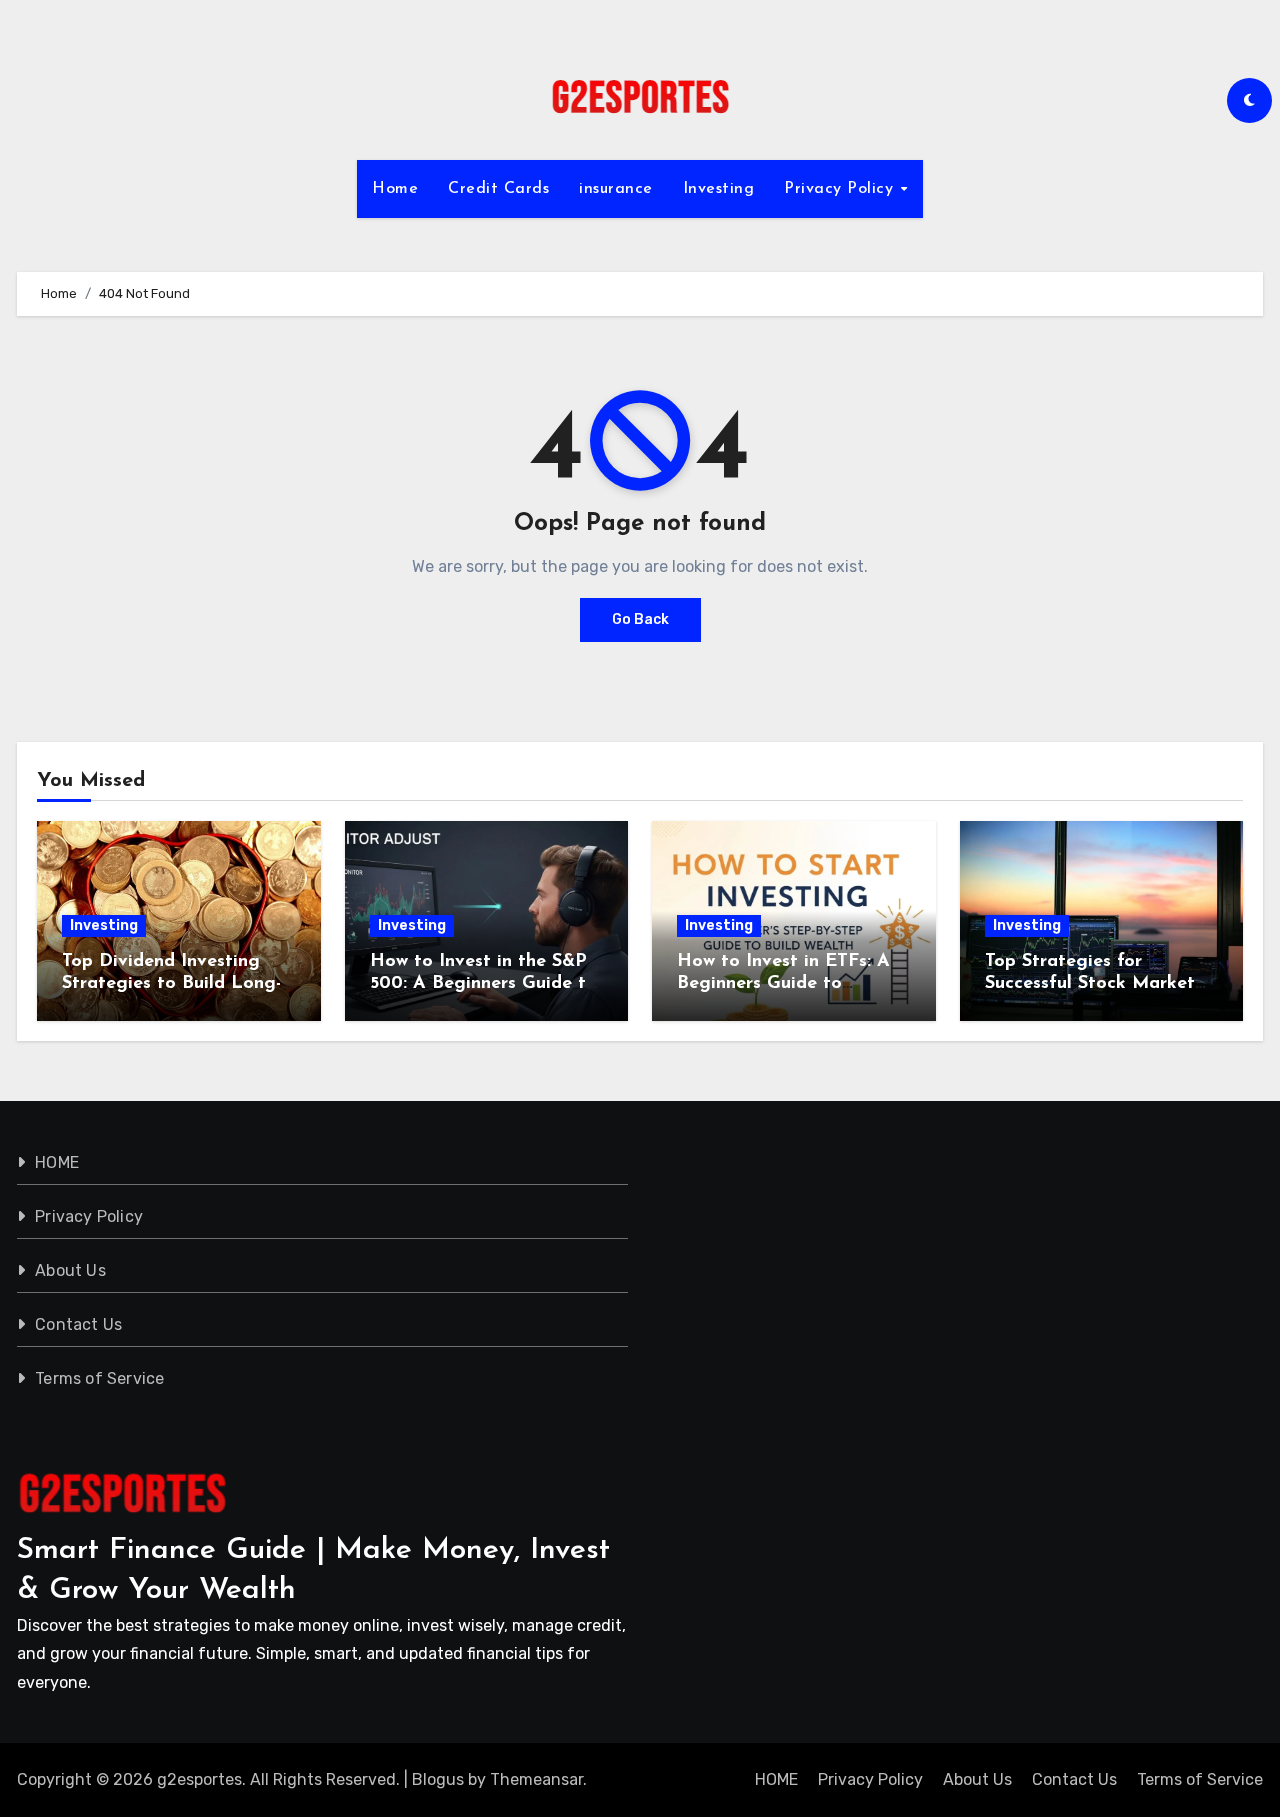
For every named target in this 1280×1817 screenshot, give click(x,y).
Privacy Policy (841, 189)
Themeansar (536, 1779)
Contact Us (78, 1324)
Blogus (438, 1779)
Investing (719, 189)
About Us (70, 1270)
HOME (57, 1162)
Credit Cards (498, 189)
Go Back (640, 619)
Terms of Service (99, 1378)
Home (395, 189)
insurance (616, 189)
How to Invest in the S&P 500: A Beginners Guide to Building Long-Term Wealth (486, 983)
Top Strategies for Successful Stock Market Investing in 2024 (1090, 983)
